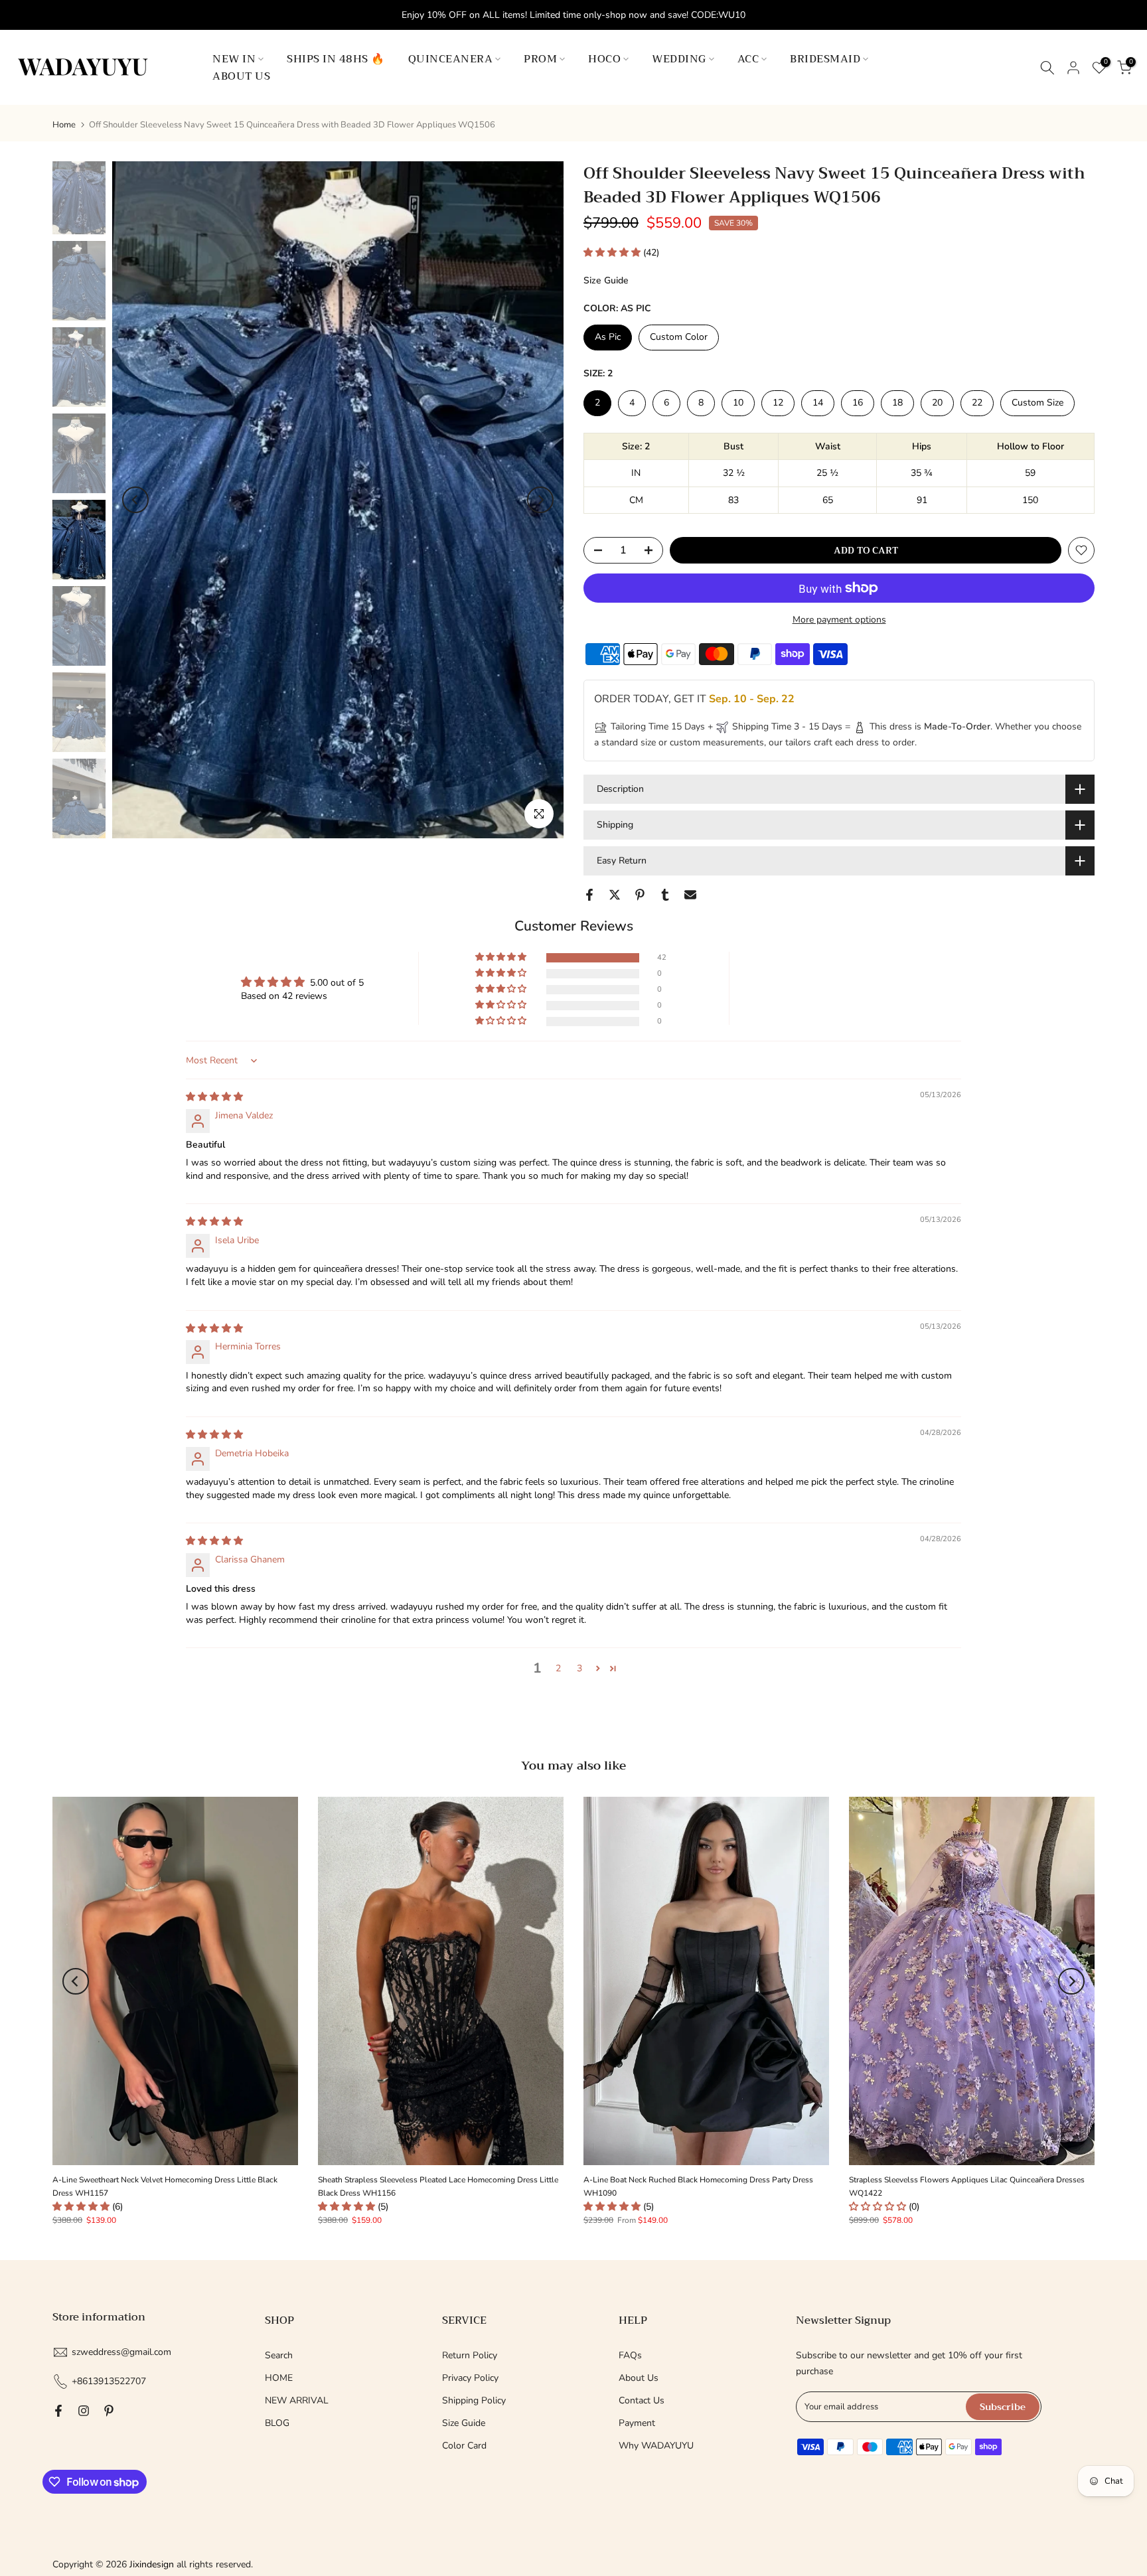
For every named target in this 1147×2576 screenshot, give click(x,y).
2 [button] (558, 1668)
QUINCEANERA (451, 59)
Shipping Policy (474, 2400)
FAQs (630, 2355)
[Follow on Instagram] (84, 2411)
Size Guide (606, 280)
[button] (613, 253)
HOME (279, 2378)
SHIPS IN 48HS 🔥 (336, 59)
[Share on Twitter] (615, 895)
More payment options (839, 620)
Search (279, 2355)
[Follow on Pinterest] (109, 2411)
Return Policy (470, 2355)
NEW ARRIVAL (297, 2400)
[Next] (540, 500)
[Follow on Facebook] (58, 2411)
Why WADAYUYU (656, 2446)
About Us (639, 2378)
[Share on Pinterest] (640, 895)
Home (64, 125)
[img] (214, 1097)
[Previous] (135, 500)
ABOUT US (241, 76)
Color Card (464, 2446)
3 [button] (579, 1668)
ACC (748, 59)
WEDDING (679, 59)
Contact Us (642, 2400)
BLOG (277, 2423)
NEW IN (234, 59)
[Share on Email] (690, 895)
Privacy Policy (470, 2378)
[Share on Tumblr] (665, 895)
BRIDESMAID (825, 59)
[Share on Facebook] (589, 895)
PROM (540, 59)
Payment (637, 2423)
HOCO (604, 59)
